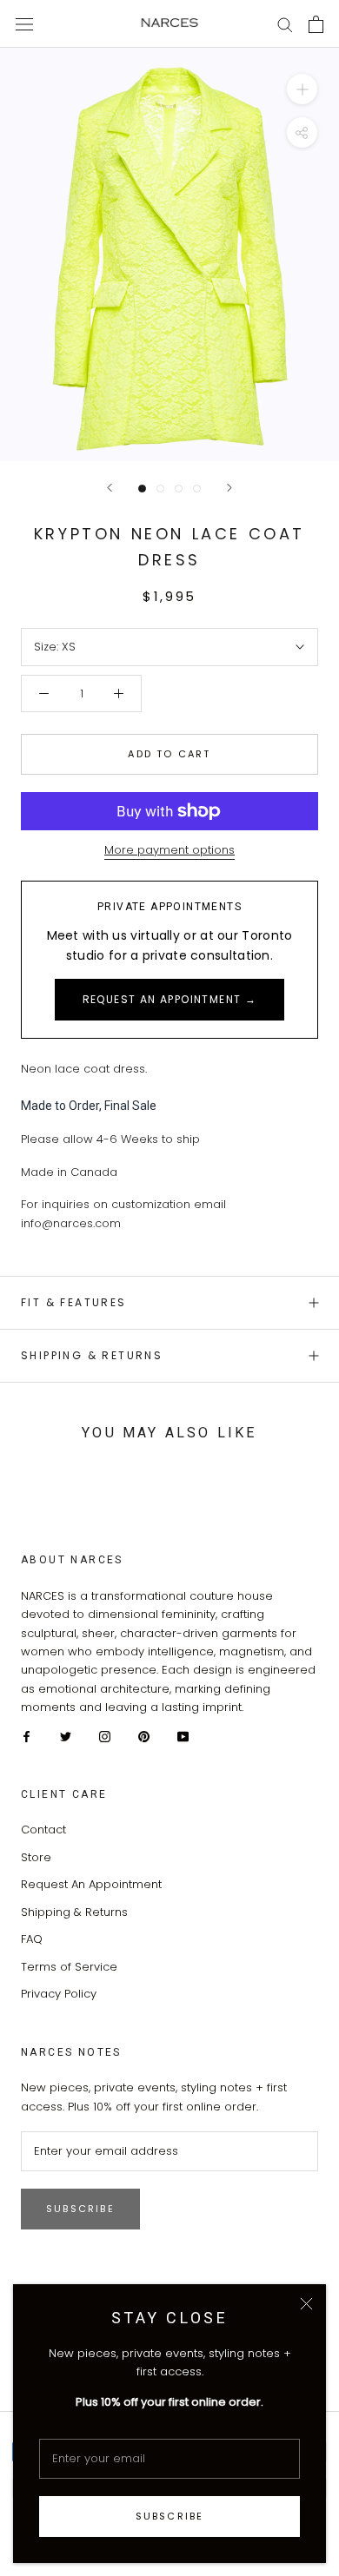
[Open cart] (316, 24)
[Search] (285, 24)
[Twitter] (66, 1736)
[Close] (306, 2304)
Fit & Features (74, 1302)
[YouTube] (183, 1736)
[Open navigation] (24, 23)
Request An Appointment (91, 1884)
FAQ (32, 1939)
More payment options (169, 850)
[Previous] (110, 488)
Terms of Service (69, 1967)
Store (36, 1857)
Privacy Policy (59, 1994)
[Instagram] (105, 1736)
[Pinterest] (144, 1736)
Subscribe (170, 2516)
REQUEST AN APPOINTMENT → (170, 999)
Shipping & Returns (92, 1355)
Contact (43, 1830)
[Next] (229, 488)
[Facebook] (27, 1736)
